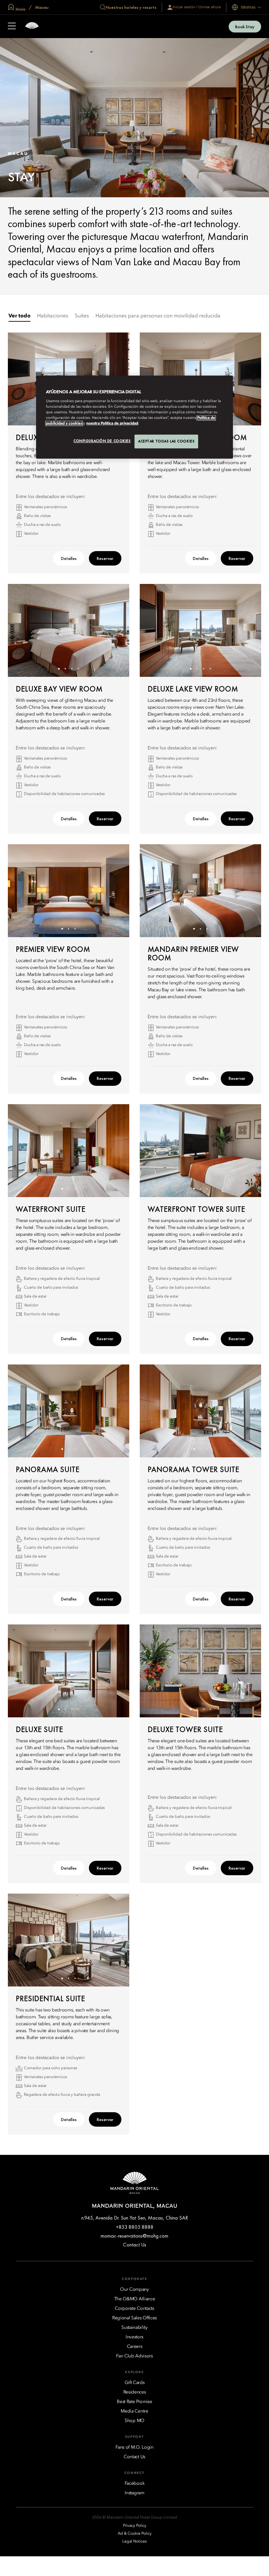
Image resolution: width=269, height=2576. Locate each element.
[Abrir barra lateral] (12, 27)
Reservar (105, 558)
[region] (134, 417)
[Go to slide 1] (59, 669)
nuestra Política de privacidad (112, 423)
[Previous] (21, 379)
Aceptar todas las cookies (166, 441)
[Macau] (32, 26)
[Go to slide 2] (65, 669)
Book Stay (245, 27)
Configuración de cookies (102, 441)
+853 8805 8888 (135, 2227)
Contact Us (135, 2245)
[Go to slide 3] (72, 669)
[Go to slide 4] (79, 669)
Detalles (69, 558)
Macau (41, 7)
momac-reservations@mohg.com (134, 2236)
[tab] (20, 316)
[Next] (248, 379)
